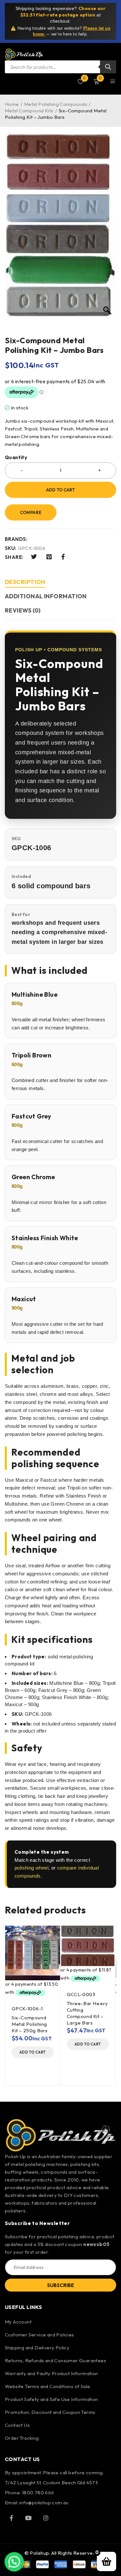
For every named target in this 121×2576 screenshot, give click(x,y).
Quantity (16, 458)
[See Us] (46, 2518)
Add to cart (60, 490)
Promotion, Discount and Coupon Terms (50, 2412)
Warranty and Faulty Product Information (51, 2373)
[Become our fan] (11, 2518)
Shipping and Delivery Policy (37, 2348)
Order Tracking (22, 2438)
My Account (18, 2322)
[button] (33, 2052)
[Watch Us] (28, 2518)
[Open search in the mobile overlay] (60, 67)
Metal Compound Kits (29, 111)
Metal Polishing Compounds (56, 104)
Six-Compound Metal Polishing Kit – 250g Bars (30, 2024)
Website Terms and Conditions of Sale (47, 2386)
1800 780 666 (38, 2493)
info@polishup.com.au (44, 2503)
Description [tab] (25, 582)
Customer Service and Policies (40, 2335)
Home (12, 104)
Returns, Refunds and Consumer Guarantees (55, 2360)
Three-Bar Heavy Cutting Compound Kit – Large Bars (87, 2013)
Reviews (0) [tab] (23, 610)
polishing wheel (31, 1868)
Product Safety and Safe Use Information (51, 2399)
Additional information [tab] (46, 596)
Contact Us (17, 2425)
